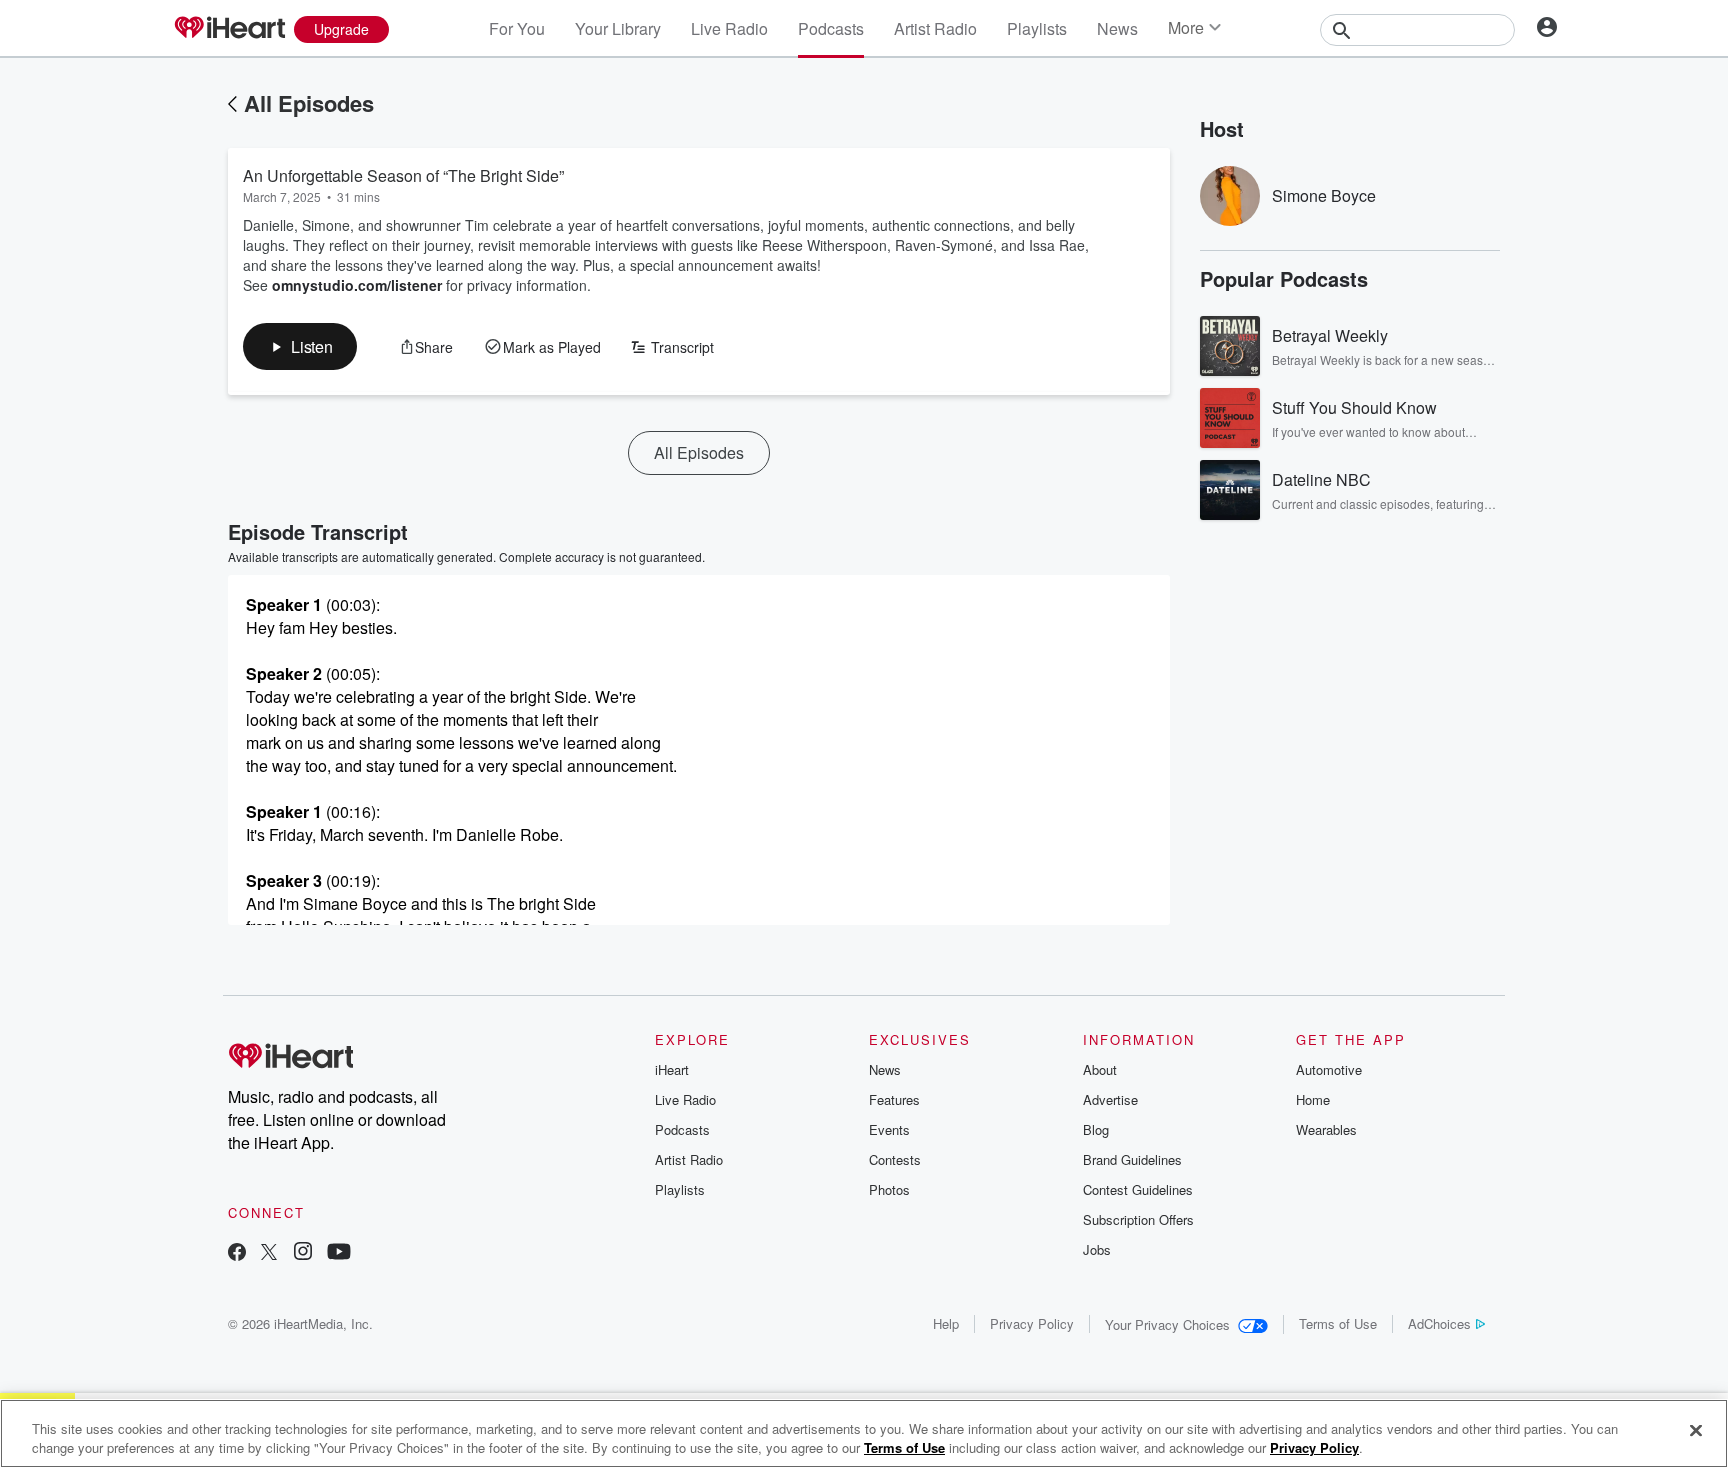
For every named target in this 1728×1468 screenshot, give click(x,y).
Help (946, 1323)
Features (894, 1099)
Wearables (1326, 1129)
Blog (1096, 1129)
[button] (300, 346)
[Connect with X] (269, 1253)
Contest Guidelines (1138, 1189)
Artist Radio (935, 28)
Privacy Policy (1032, 1323)
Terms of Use (1338, 1323)
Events (889, 1129)
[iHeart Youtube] (339, 1253)
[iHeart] (229, 29)
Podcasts (831, 28)
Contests (895, 1159)
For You (517, 28)
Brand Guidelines (1132, 1159)
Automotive (1329, 1069)
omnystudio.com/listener (357, 285)
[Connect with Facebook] (237, 1253)
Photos (889, 1189)
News (1117, 28)
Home (1313, 1099)
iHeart (672, 1069)
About (1100, 1069)
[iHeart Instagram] (303, 1253)
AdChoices (1439, 1323)
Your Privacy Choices (1167, 1324)
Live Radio (729, 28)
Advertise (1110, 1099)
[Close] (1696, 1431)
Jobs (1097, 1249)
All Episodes (309, 103)
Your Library (618, 28)
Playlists (1037, 28)
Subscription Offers (1138, 1219)
